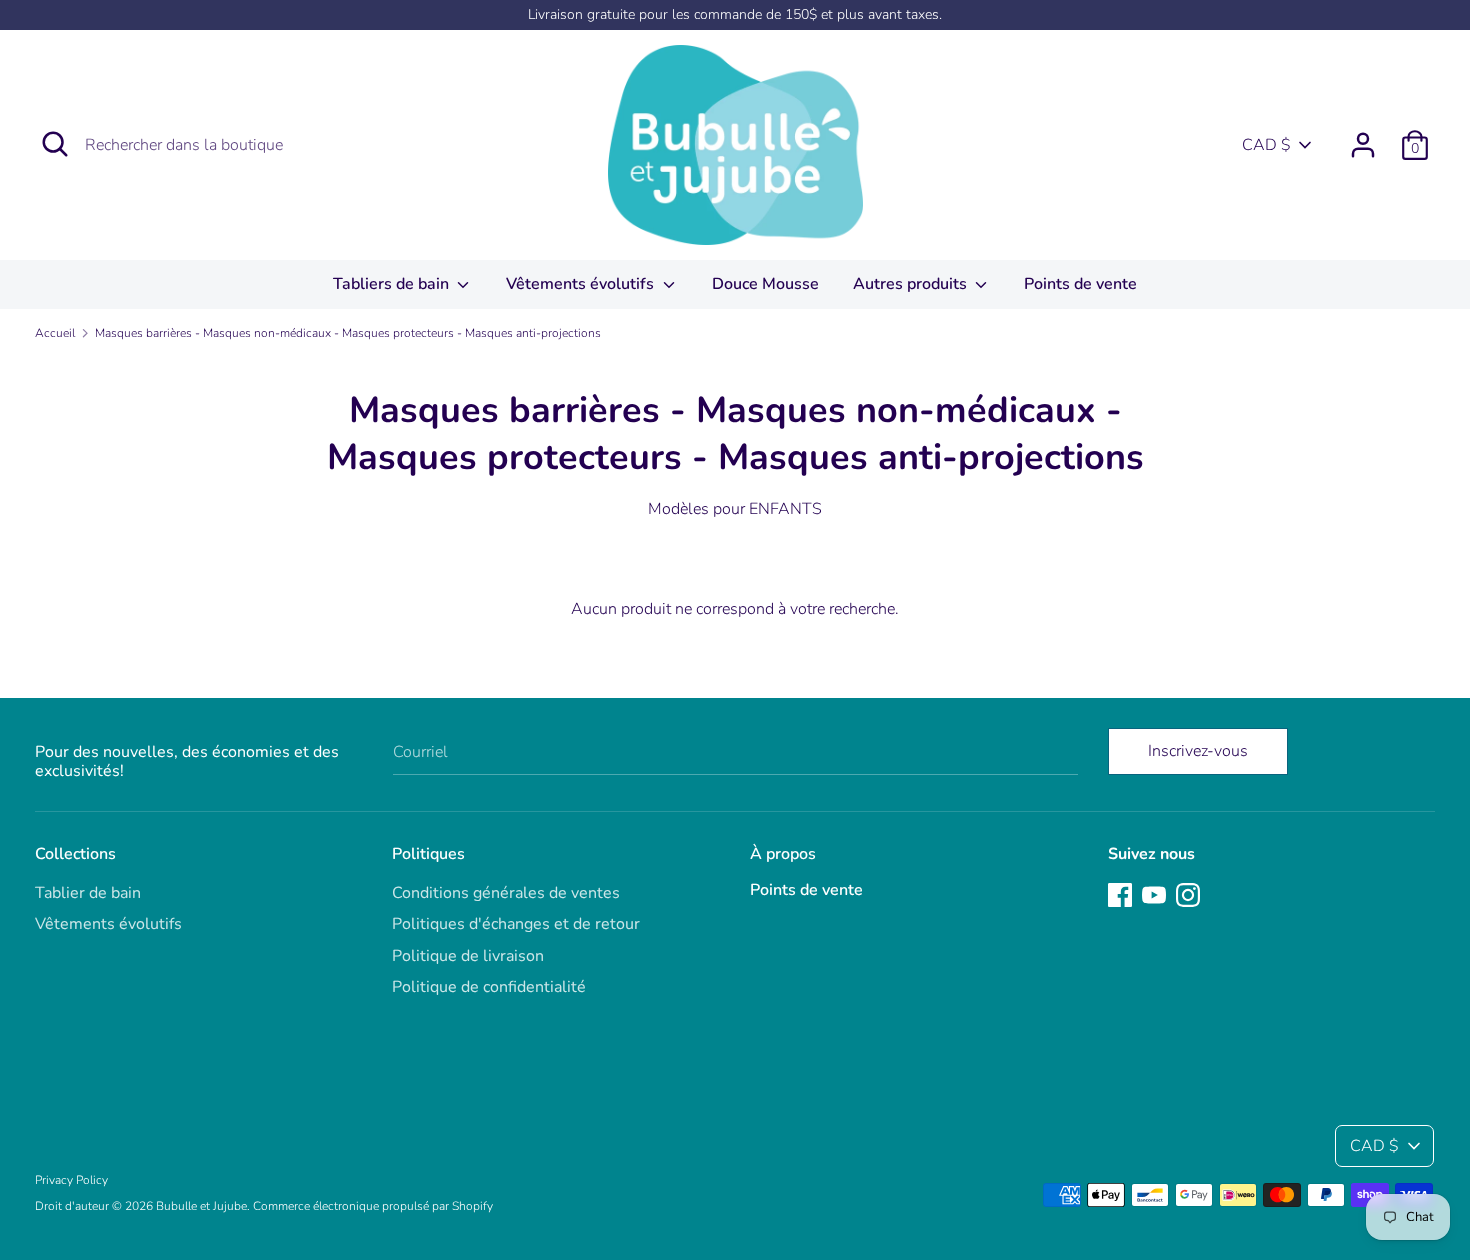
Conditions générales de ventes (506, 893)
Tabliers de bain (393, 284)
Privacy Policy (71, 1180)
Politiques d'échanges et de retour (516, 924)
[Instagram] (1188, 894)
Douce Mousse (765, 284)
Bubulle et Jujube (201, 1206)
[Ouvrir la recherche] (55, 144)
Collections (75, 854)
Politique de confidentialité (489, 987)
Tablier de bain (88, 893)
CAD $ (1266, 145)
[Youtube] (1154, 894)
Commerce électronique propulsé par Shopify (373, 1206)
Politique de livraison (468, 956)
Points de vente (1080, 284)
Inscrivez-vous (1198, 751)
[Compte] (1363, 137)
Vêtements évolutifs (582, 284)
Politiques (428, 854)
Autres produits (912, 284)
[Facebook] (1120, 894)
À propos (783, 854)
